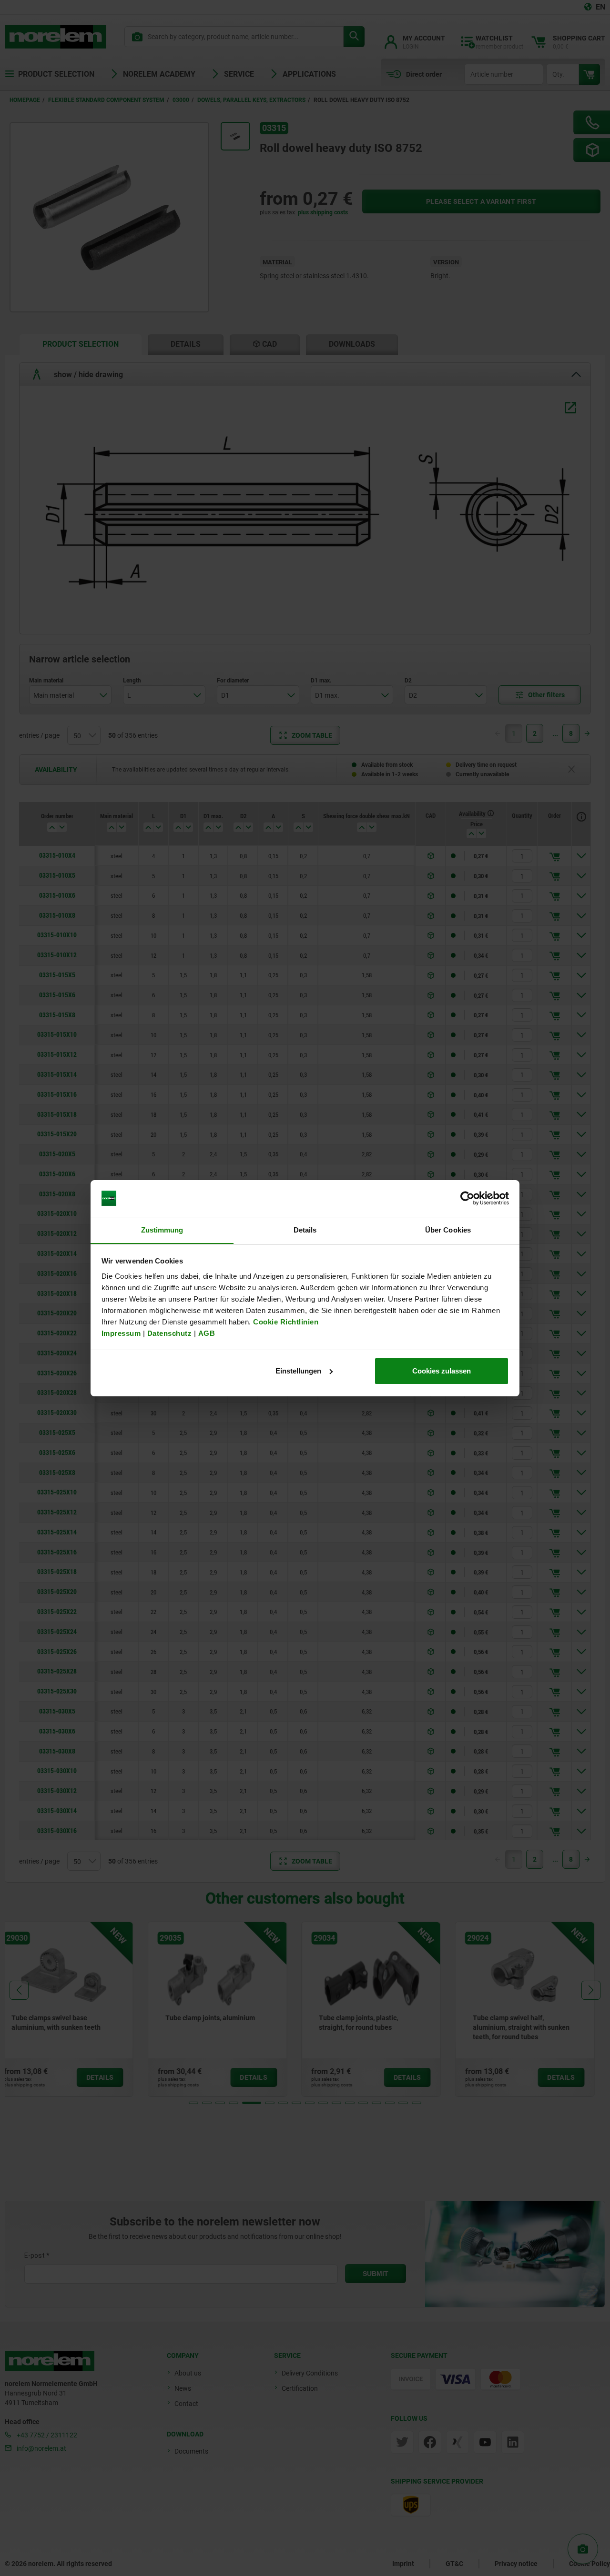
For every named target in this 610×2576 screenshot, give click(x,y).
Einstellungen (298, 1371)
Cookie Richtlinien (285, 1321)
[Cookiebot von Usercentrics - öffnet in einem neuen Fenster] (467, 1198)
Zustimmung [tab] (162, 1229)
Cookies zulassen (442, 1371)
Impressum (121, 1333)
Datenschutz (170, 1333)
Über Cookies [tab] (448, 1229)
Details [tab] (305, 1229)
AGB (207, 1333)
